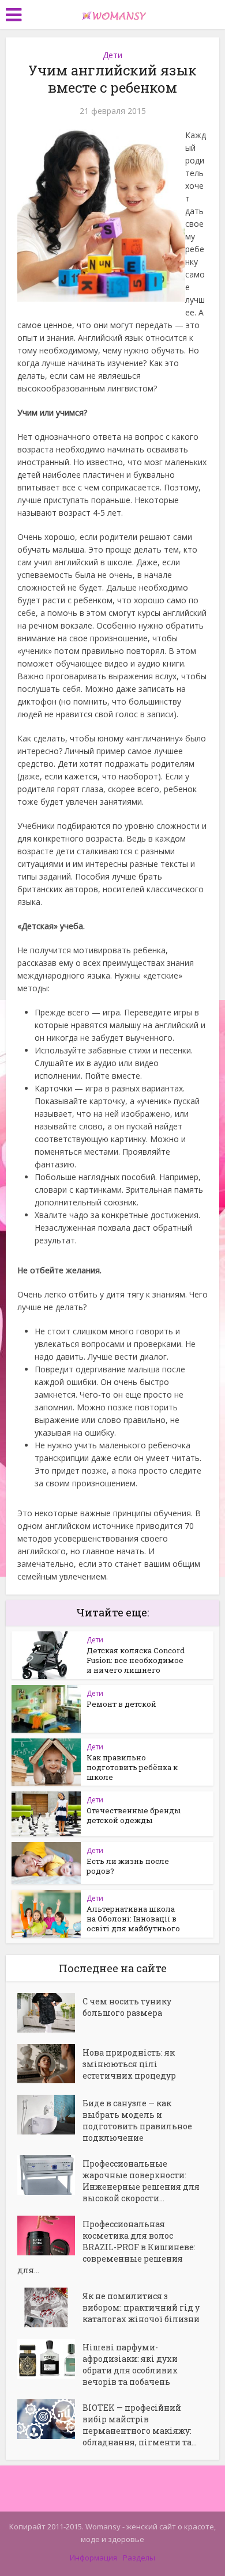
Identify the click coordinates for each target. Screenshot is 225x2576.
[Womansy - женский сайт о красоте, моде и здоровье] (112, 13)
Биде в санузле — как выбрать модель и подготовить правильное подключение (137, 2120)
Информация (93, 2558)
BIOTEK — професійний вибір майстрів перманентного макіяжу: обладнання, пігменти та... (140, 2425)
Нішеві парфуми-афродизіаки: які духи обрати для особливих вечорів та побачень (130, 2364)
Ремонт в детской (121, 1704)
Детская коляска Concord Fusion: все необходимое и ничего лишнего (136, 1660)
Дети (112, 55)
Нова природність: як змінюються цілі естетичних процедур (129, 2064)
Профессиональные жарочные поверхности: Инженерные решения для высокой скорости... (141, 2181)
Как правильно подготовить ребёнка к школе (132, 1767)
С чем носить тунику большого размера (127, 2007)
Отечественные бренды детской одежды (134, 1815)
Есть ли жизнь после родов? (128, 1866)
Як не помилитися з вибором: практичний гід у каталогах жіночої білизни (141, 2307)
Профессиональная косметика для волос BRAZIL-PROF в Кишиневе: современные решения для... (106, 2247)
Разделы (139, 2558)
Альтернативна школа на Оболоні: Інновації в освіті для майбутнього (133, 1919)
